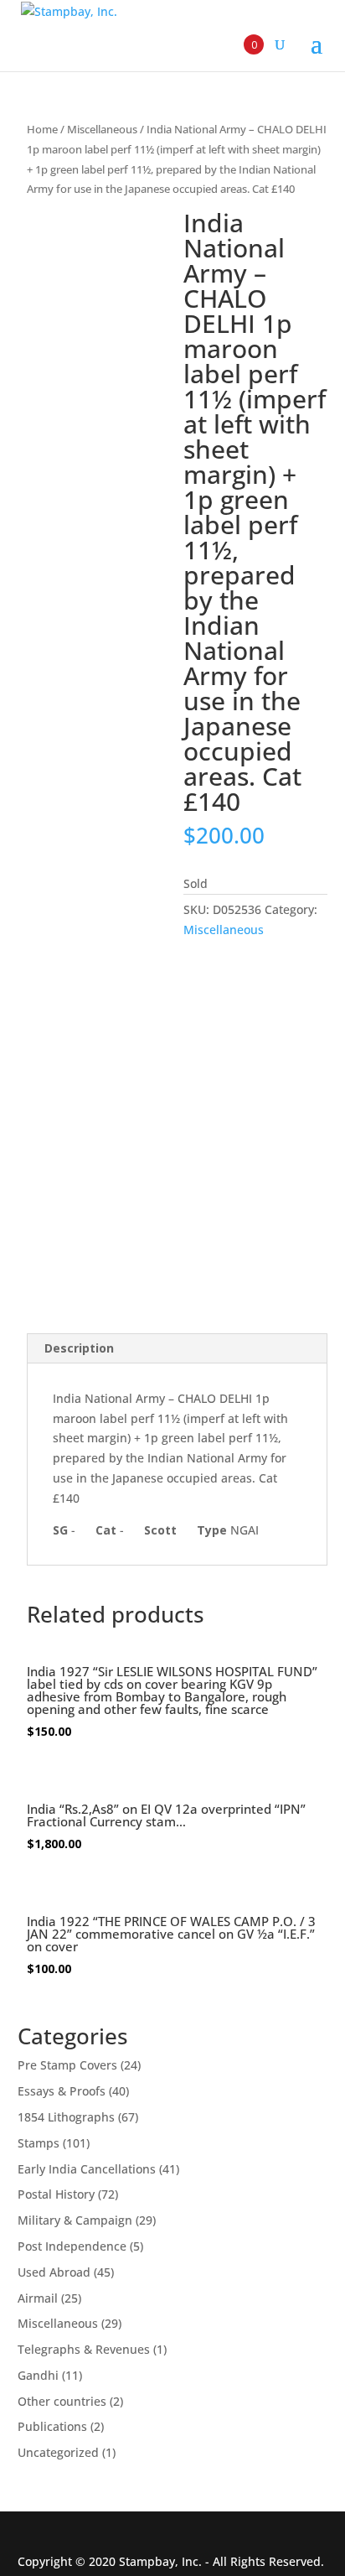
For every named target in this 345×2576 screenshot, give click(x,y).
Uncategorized (58, 2452)
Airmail (38, 2298)
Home (42, 129)
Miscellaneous (102, 129)
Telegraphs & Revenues (84, 2349)
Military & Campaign (75, 2220)
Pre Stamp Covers (67, 2065)
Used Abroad (54, 2272)
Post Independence (72, 2246)
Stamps (39, 2143)
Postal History (56, 2194)
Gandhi (38, 2375)
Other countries (62, 2401)
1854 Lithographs (66, 2117)
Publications (52, 2426)
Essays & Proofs (62, 2091)
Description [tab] (79, 1348)
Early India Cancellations (87, 2169)
